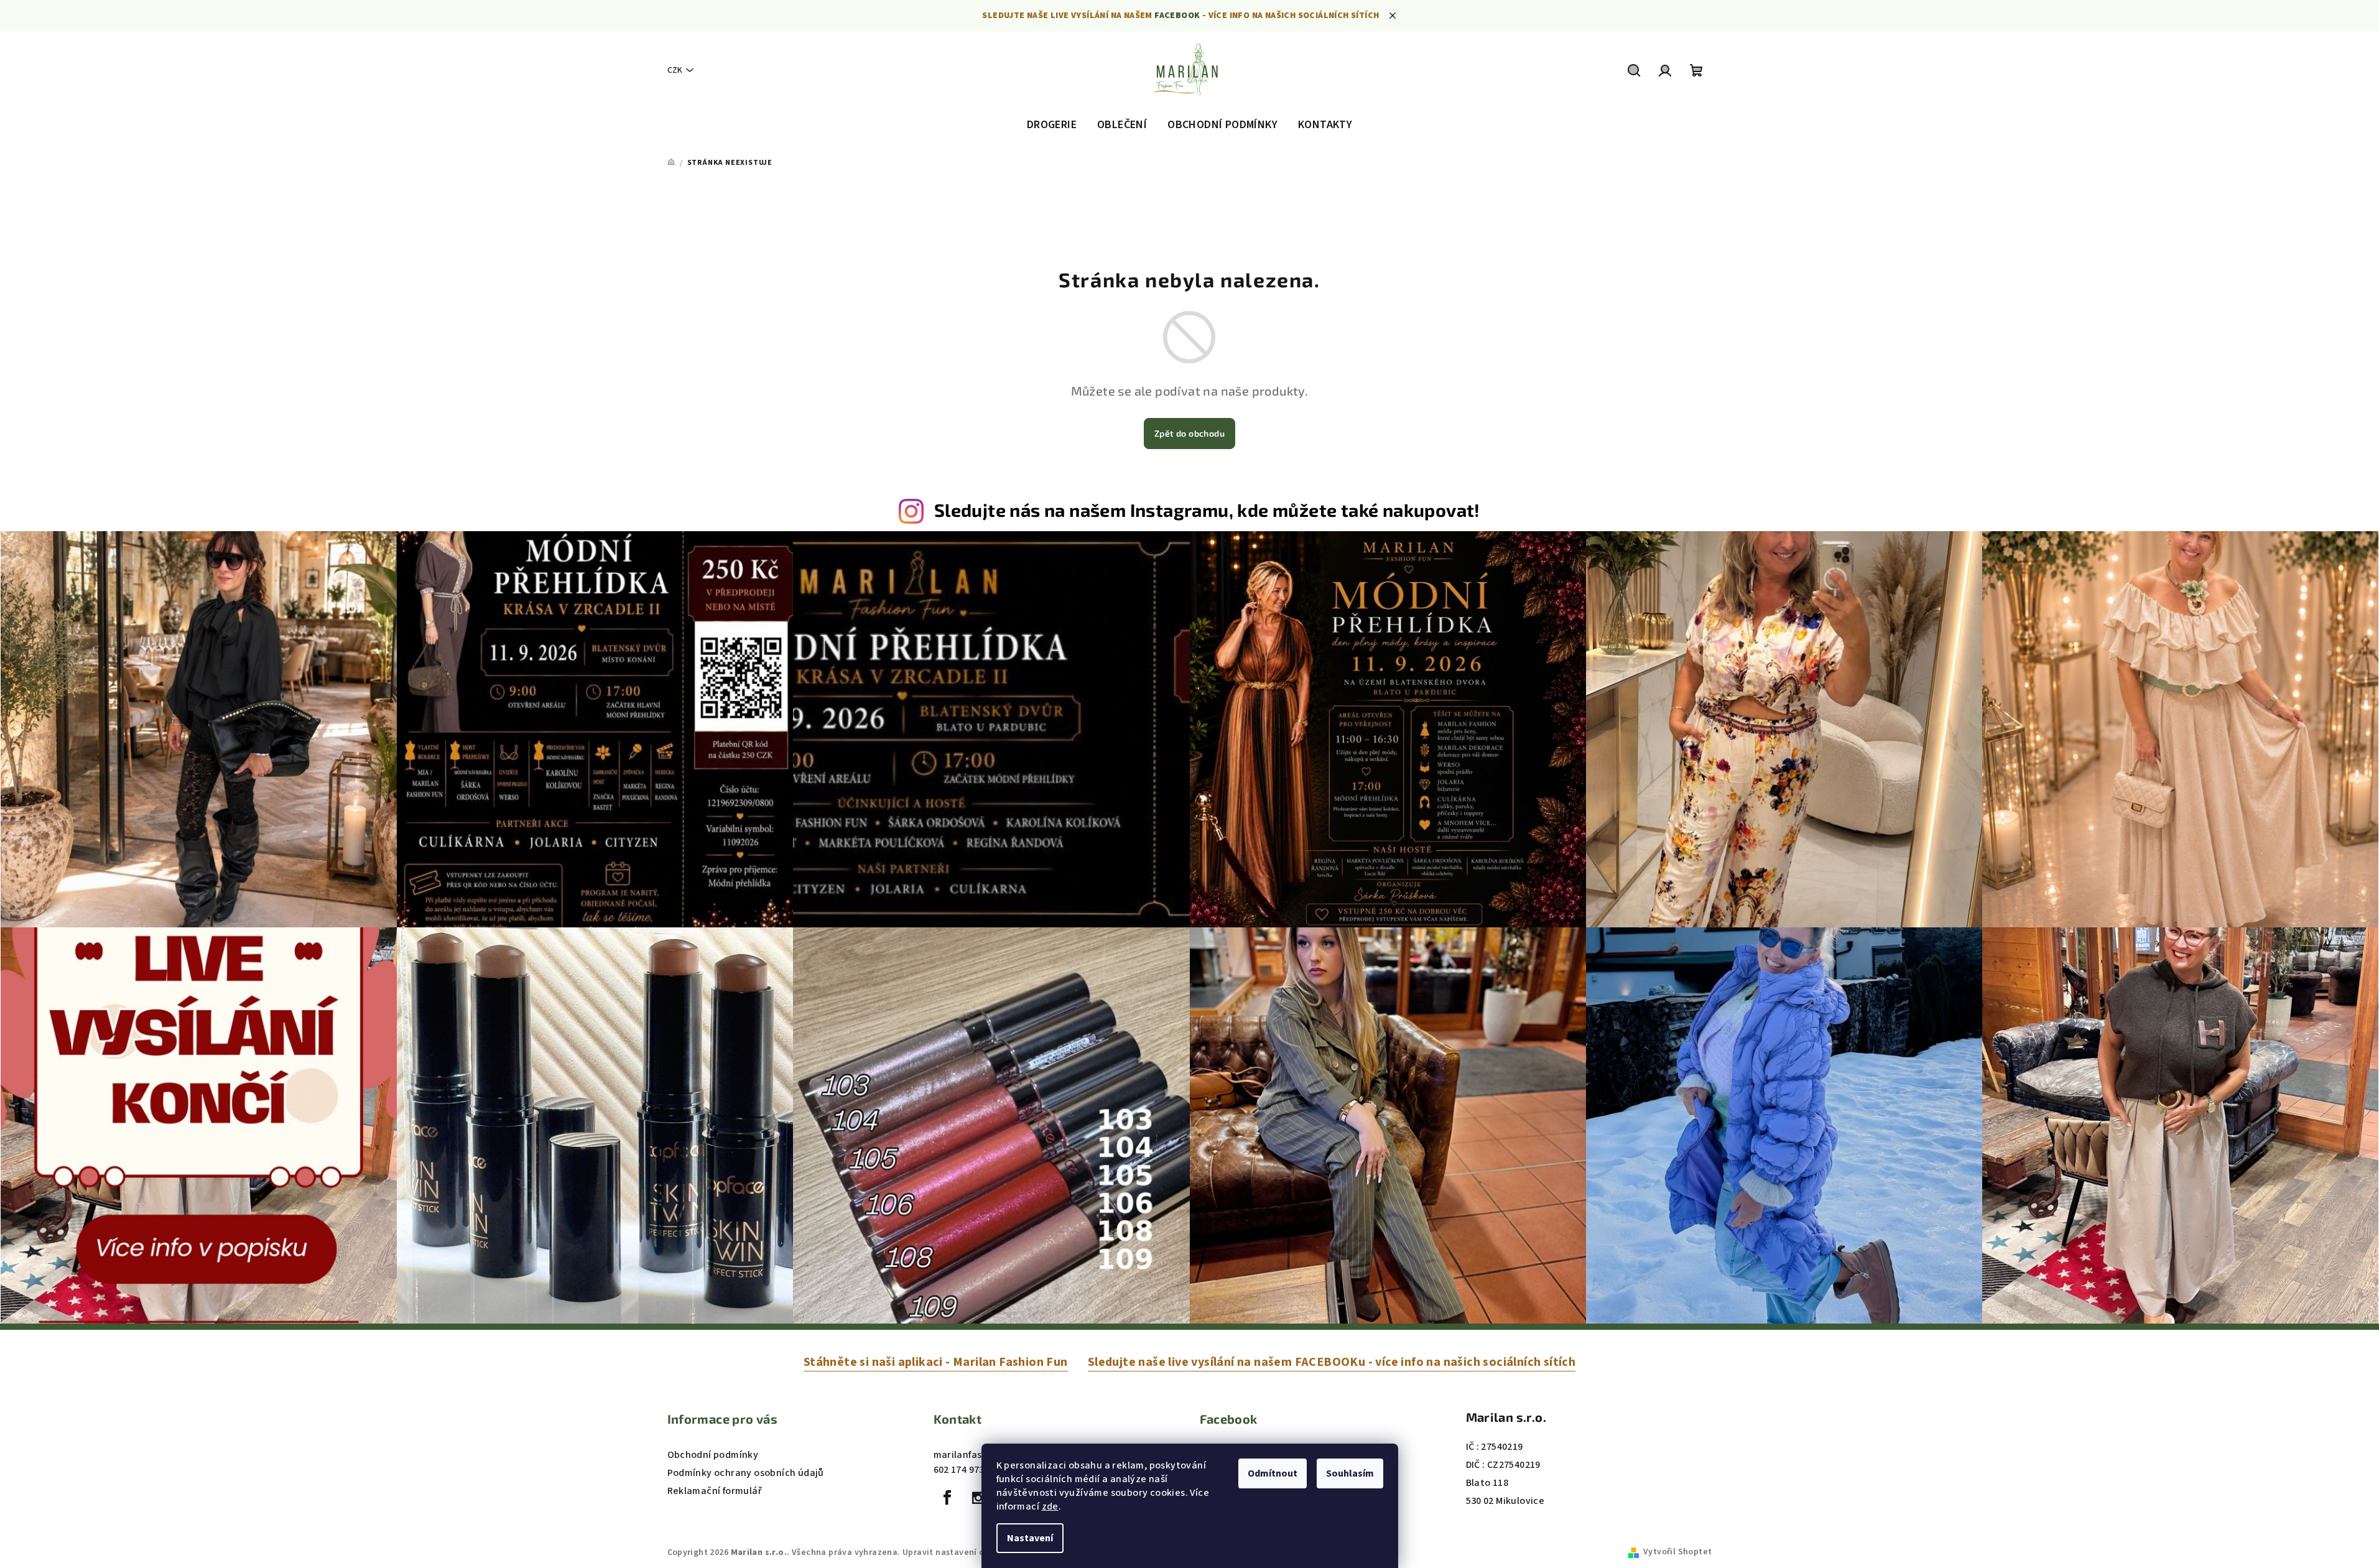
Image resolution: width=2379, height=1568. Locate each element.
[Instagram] (978, 1498)
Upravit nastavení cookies (957, 1552)
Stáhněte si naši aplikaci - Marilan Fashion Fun (936, 1362)
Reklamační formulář (715, 1491)
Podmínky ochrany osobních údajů (746, 1473)
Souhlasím (1350, 1473)
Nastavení (1030, 1538)
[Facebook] (948, 1498)
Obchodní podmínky (713, 1455)
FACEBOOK (1177, 16)
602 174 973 (959, 1470)
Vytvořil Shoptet (1677, 1552)
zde (1050, 1506)
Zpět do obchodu (1189, 433)
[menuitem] (1052, 125)
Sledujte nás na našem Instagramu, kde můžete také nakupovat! (1207, 510)
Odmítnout (1273, 1473)
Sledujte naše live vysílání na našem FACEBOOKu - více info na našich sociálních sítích (1332, 1362)
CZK (675, 70)
